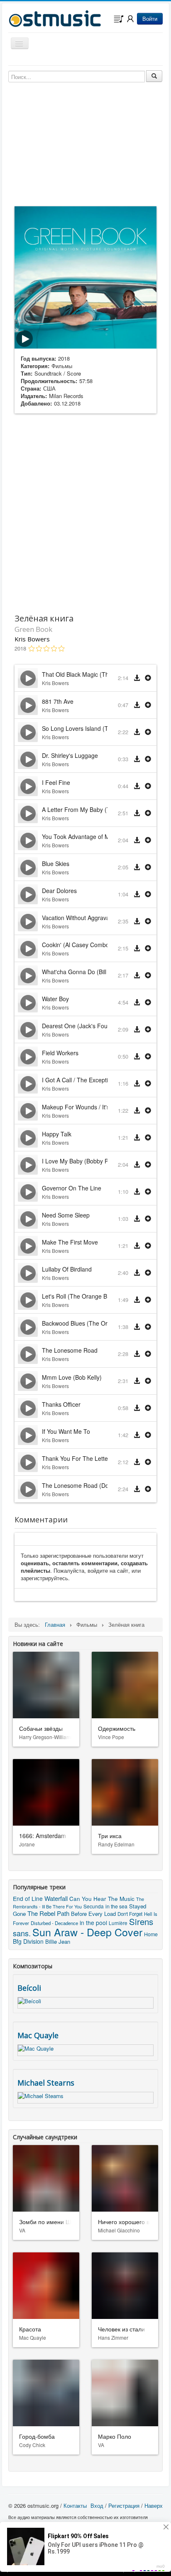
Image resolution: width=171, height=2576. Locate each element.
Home (151, 1934)
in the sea (116, 1906)
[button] (148, 678)
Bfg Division (28, 1941)
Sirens (141, 1921)
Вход (97, 2505)
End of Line (28, 1898)
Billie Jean (58, 1941)
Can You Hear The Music (102, 1898)
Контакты (75, 2505)
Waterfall (56, 1898)
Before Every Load (93, 1914)
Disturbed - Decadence (54, 1923)
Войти (150, 19)
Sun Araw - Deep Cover (87, 1932)
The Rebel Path (48, 1913)
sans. (22, 1933)
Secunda (94, 1906)
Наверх (154, 2505)
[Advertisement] (85, 512)
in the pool (93, 1923)
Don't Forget (130, 1914)
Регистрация (124, 2505)
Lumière (118, 1923)
